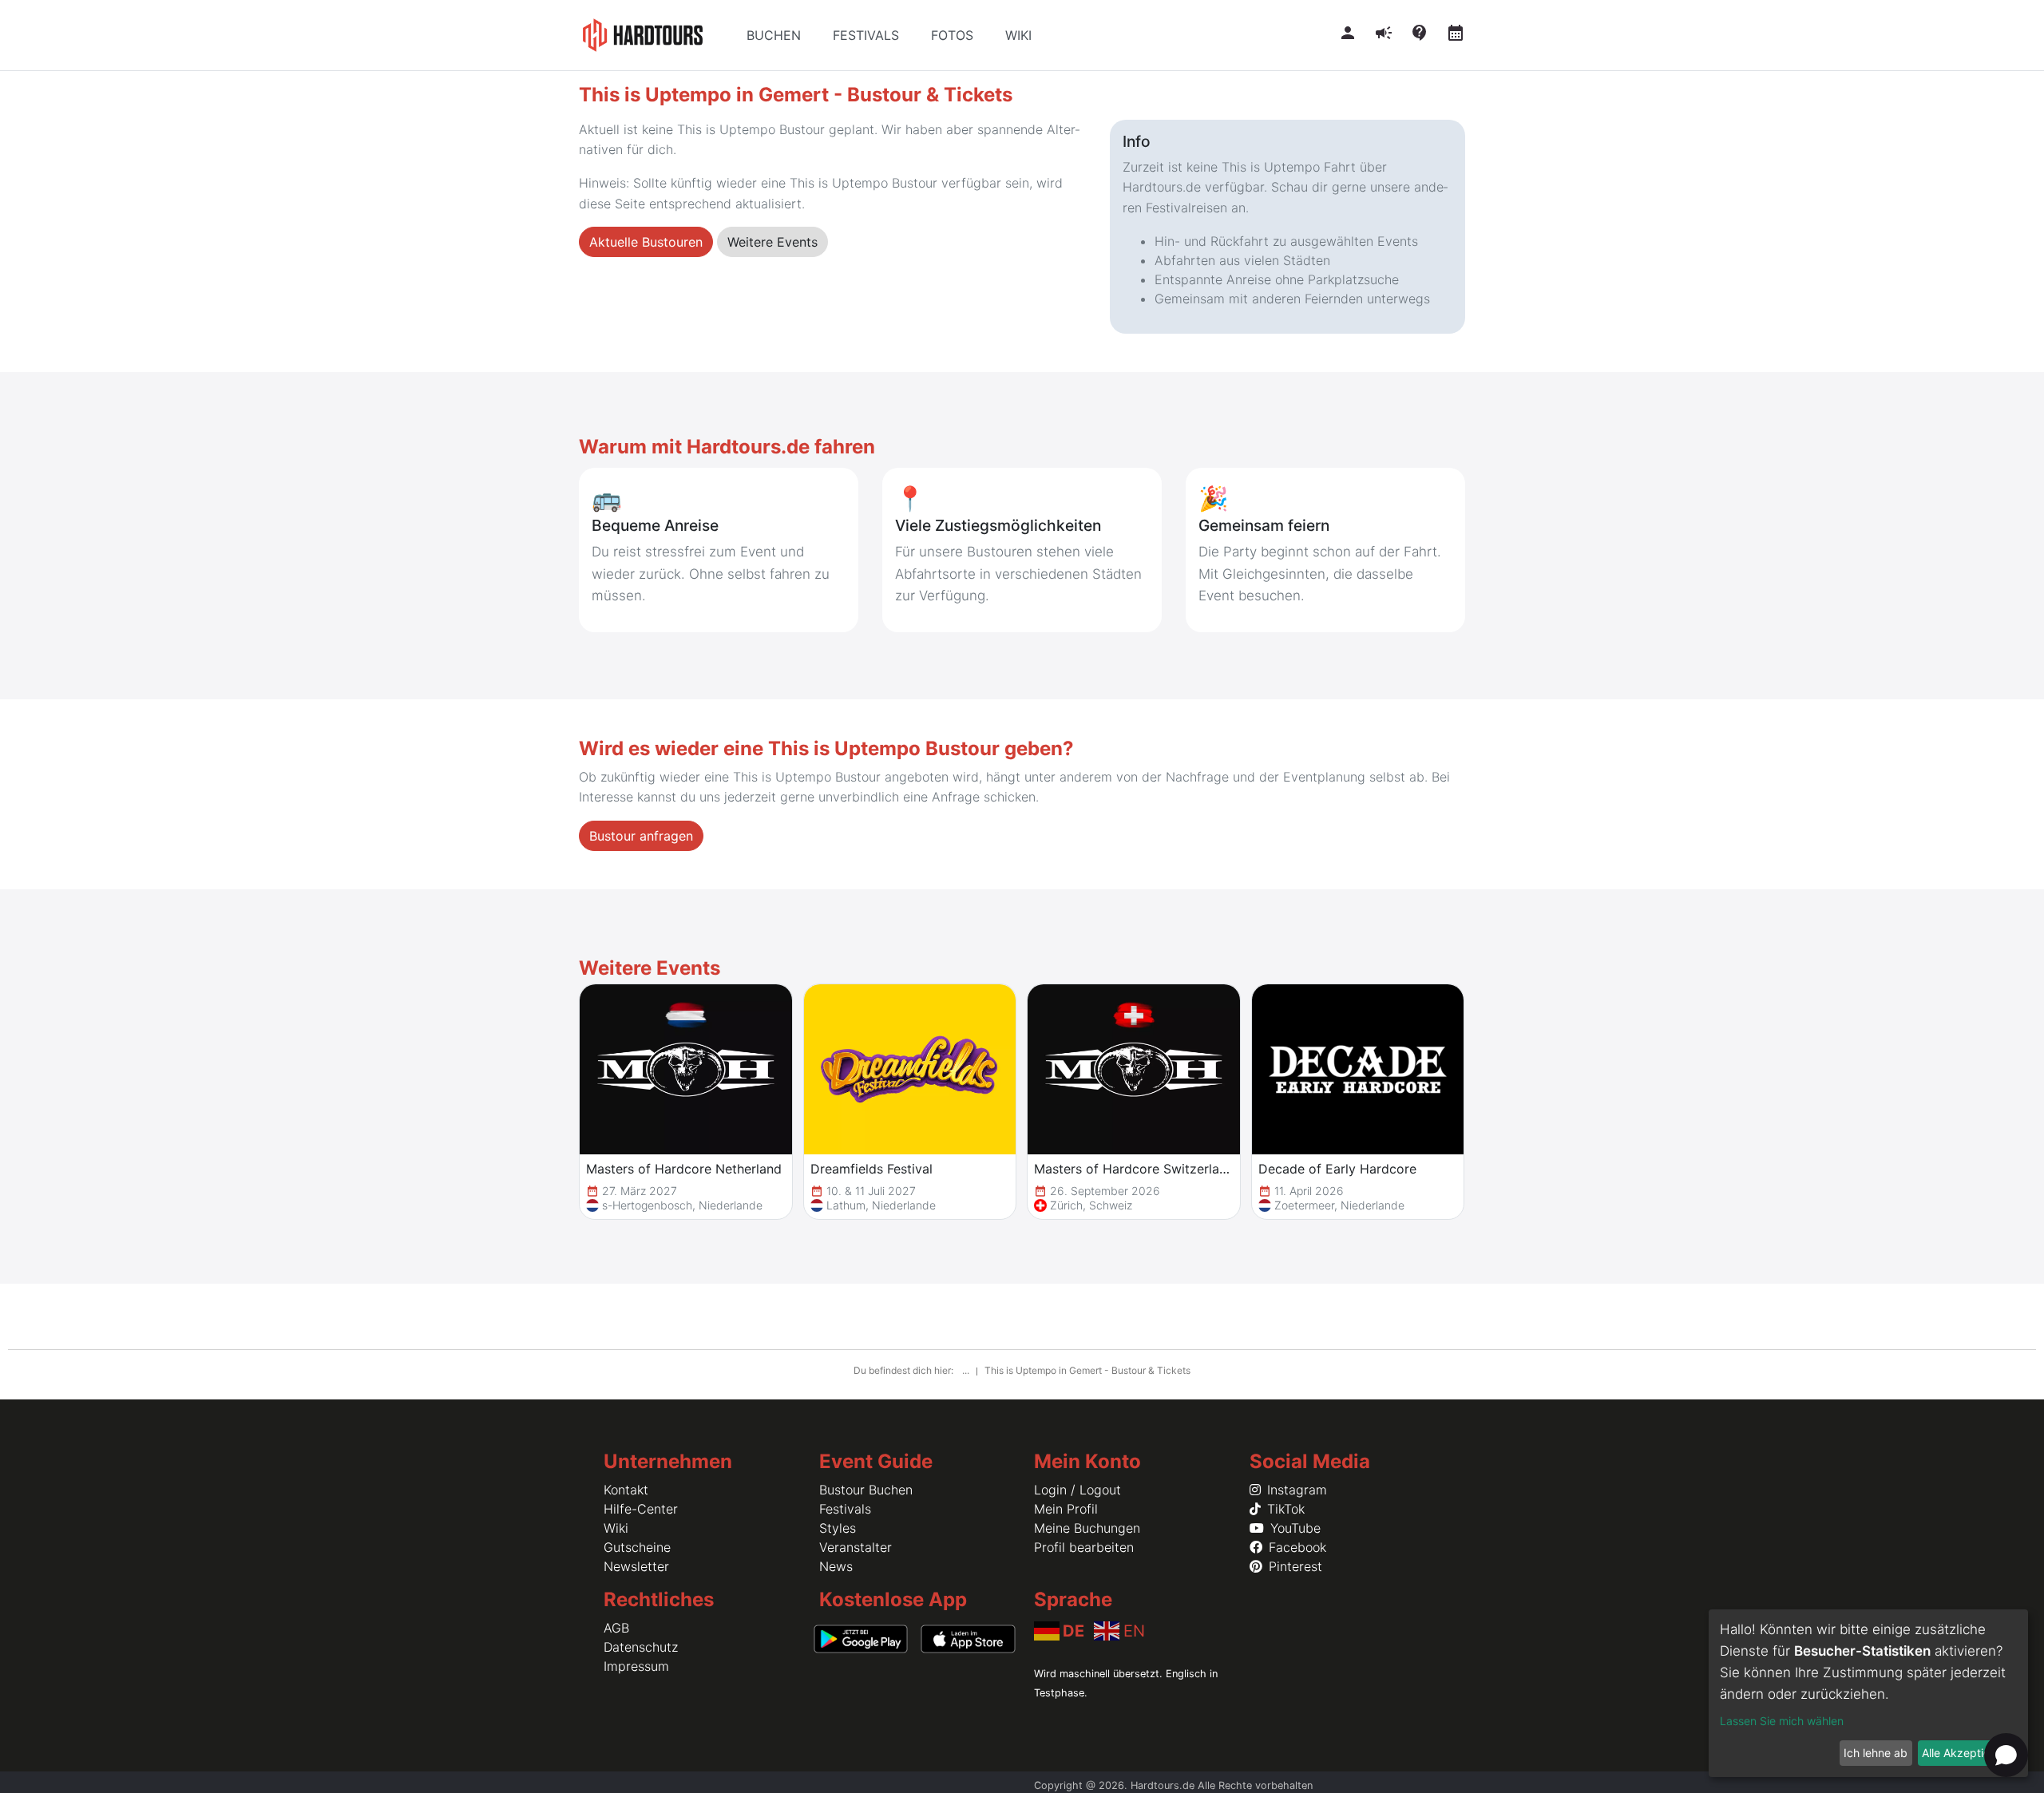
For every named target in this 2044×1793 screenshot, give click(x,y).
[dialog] (1868, 1693)
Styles (838, 1528)
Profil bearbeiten (1084, 1547)
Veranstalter (856, 1547)
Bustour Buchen (866, 1490)
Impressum (636, 1666)
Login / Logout (1077, 1490)
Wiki (616, 1528)
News (836, 1566)
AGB (616, 1628)
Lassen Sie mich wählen (1782, 1721)
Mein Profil (1066, 1509)
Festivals (845, 1509)
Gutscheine (637, 1547)
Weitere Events (772, 242)
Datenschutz (641, 1647)
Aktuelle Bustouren (646, 242)
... (967, 1370)
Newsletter (636, 1566)
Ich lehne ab (1876, 1753)
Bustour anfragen (641, 836)
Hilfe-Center (641, 1509)
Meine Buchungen (1087, 1528)
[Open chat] (2006, 1755)
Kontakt (626, 1490)
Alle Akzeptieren (1964, 1753)
